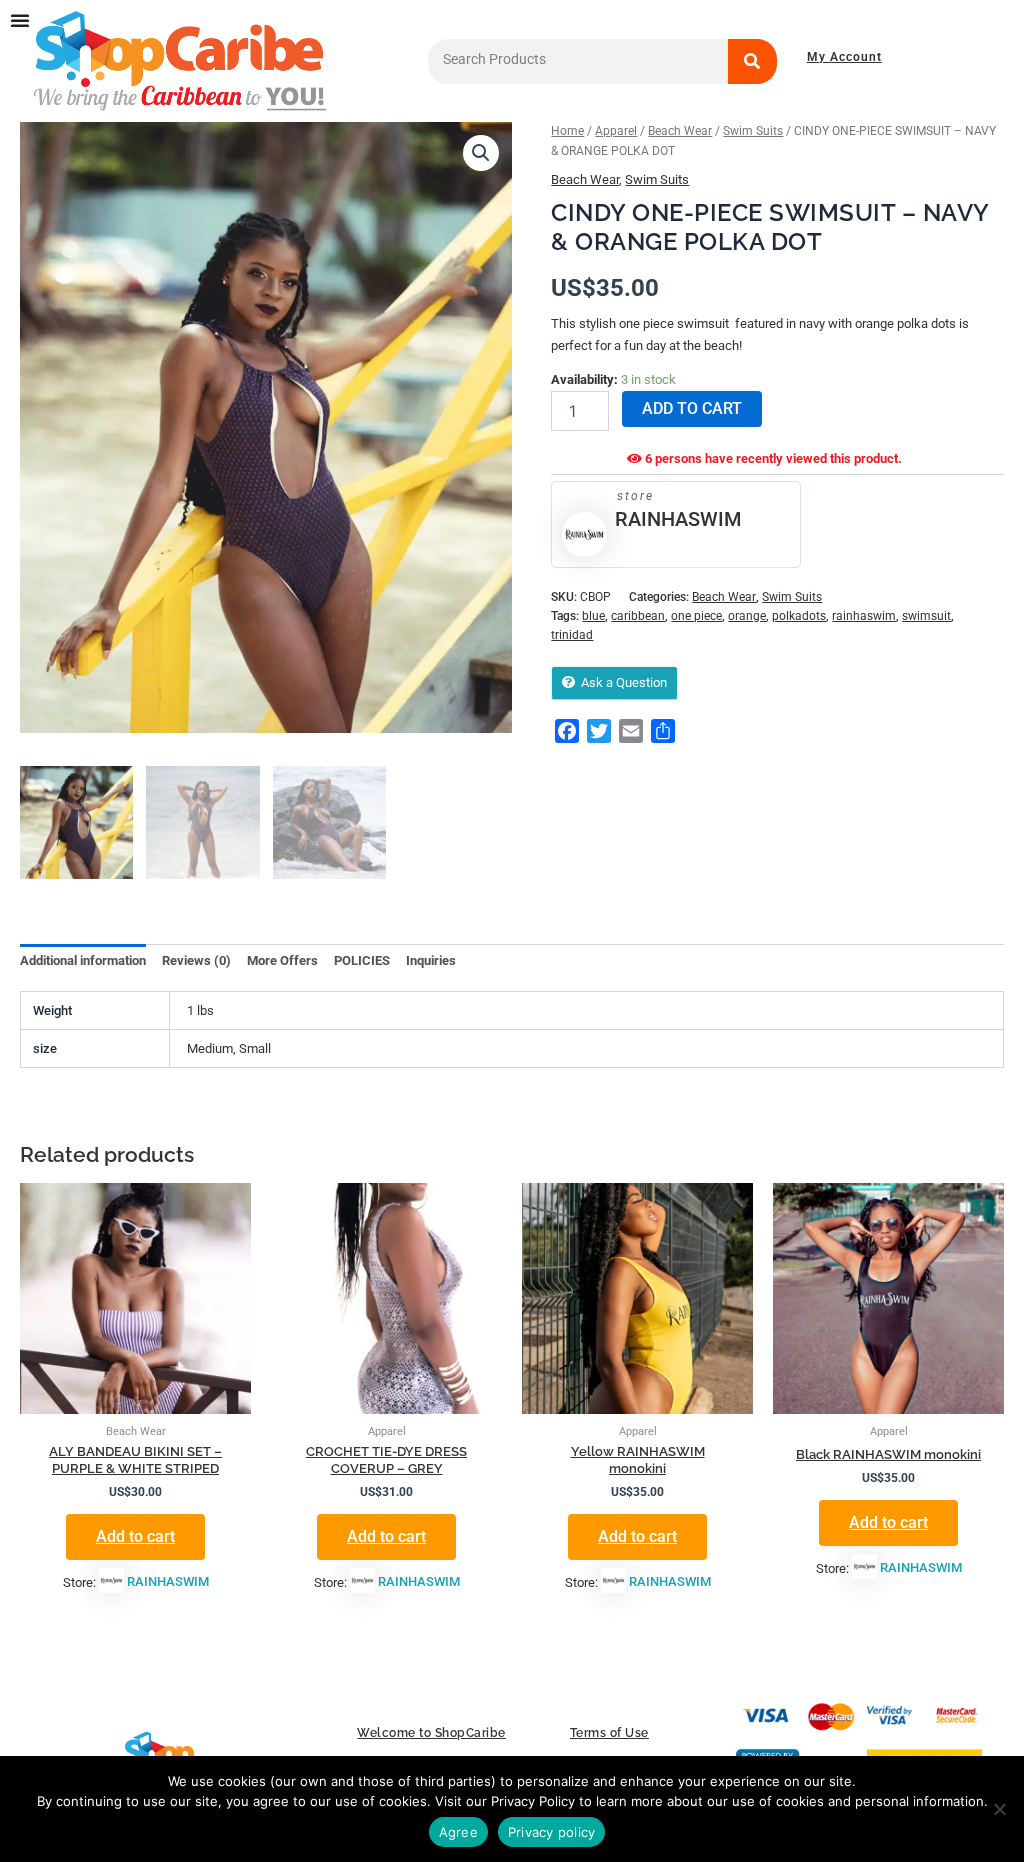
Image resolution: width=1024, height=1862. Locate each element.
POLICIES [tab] (362, 960)
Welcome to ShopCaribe (431, 1733)
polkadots (799, 616)
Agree (458, 1832)
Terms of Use (609, 1733)
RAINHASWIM (678, 519)
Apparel (616, 131)
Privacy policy (552, 1832)
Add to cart (692, 408)
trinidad (572, 635)
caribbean (638, 616)
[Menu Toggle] (20, 20)
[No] (999, 1809)
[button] (481, 153)
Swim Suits (753, 131)
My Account (844, 57)
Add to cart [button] (135, 1536)
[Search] (753, 61)
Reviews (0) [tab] (196, 960)
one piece (696, 616)
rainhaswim (864, 616)
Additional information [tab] (83, 960)
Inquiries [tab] (431, 960)
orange (747, 616)
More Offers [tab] (282, 960)
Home (567, 131)
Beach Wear (680, 131)
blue (593, 616)
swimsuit (926, 616)
